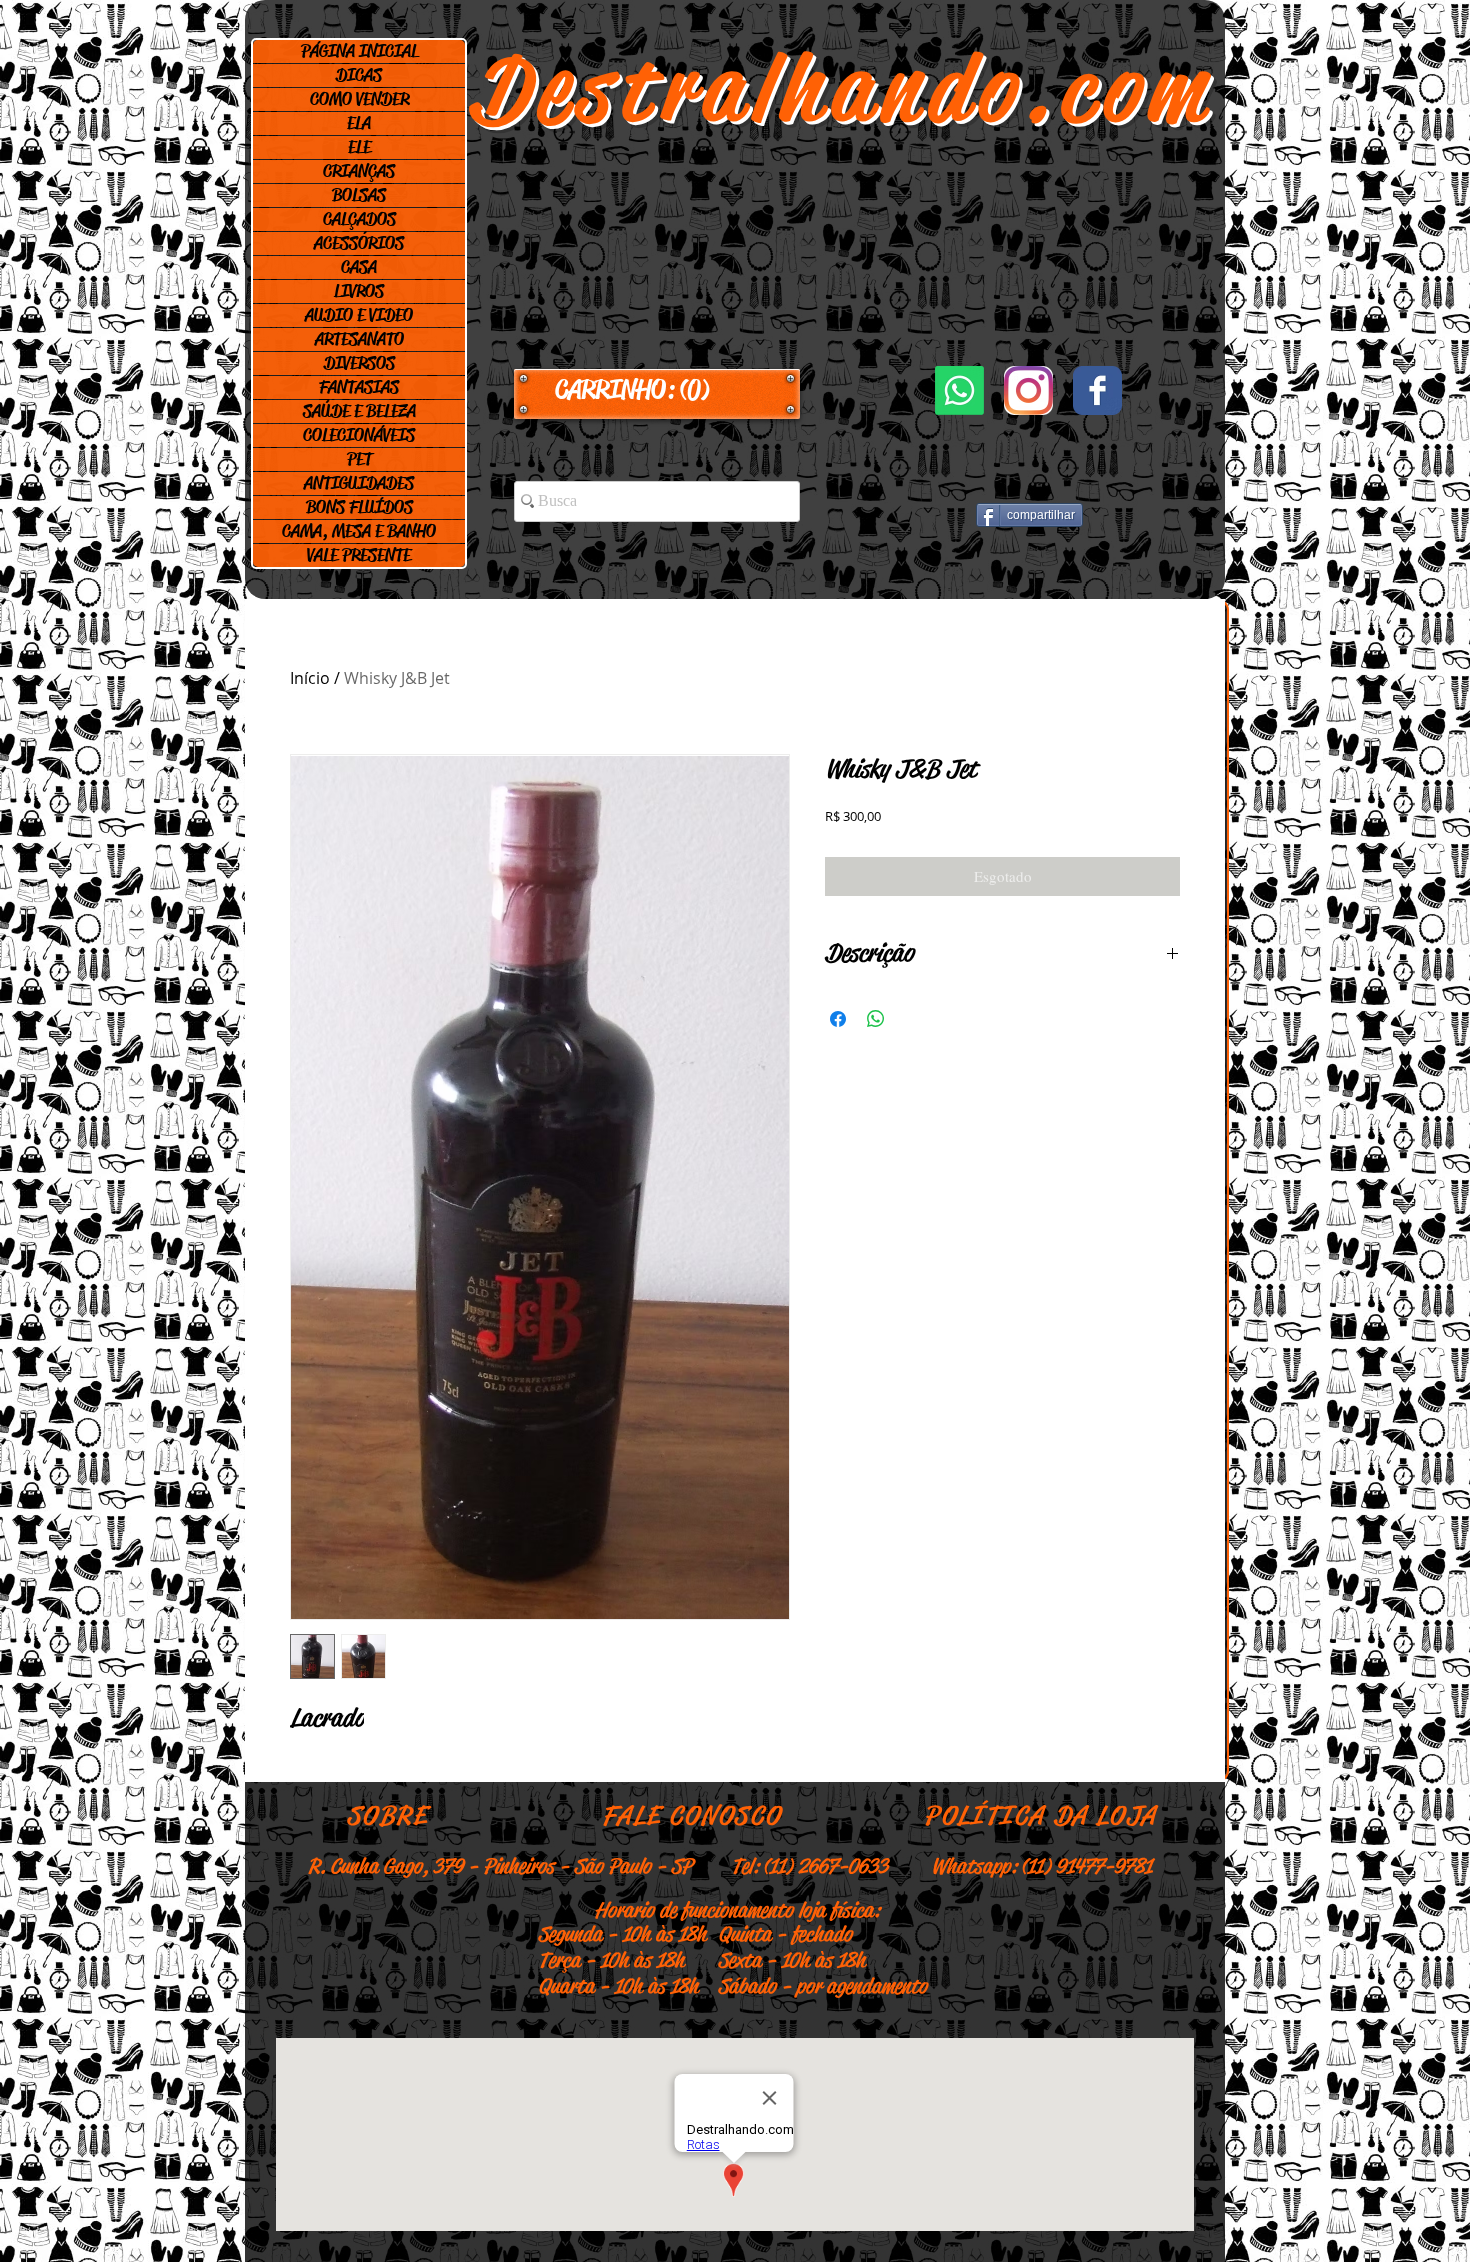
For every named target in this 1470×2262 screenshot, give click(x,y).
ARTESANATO (359, 339)
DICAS (359, 75)
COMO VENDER (359, 99)
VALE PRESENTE (359, 555)
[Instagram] (1028, 390)
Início (310, 678)
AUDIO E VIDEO (359, 315)
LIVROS (359, 291)
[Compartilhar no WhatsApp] (876, 1019)
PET (359, 459)
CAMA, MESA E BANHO (359, 531)
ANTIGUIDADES (359, 483)
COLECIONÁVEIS (359, 435)
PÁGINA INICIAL (359, 51)
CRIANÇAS (359, 171)
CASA (359, 267)
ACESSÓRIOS (359, 243)
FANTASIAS (359, 387)
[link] (657, 390)
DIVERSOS (359, 363)
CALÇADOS (359, 219)
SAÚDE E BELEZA (359, 411)
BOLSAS (359, 195)
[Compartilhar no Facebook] (838, 1019)
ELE (359, 147)
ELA (359, 123)
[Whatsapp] (959, 390)
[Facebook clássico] (1097, 390)
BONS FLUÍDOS (359, 507)
